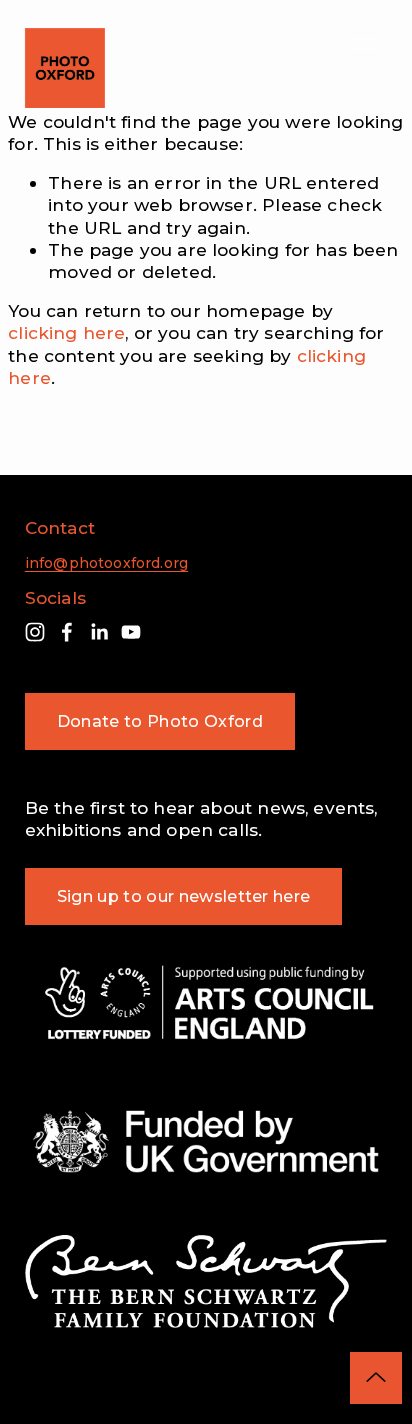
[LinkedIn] (99, 632)
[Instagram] (35, 632)
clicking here (66, 332)
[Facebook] (67, 632)
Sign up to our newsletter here (184, 896)
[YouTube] (131, 632)
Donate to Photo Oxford (160, 721)
